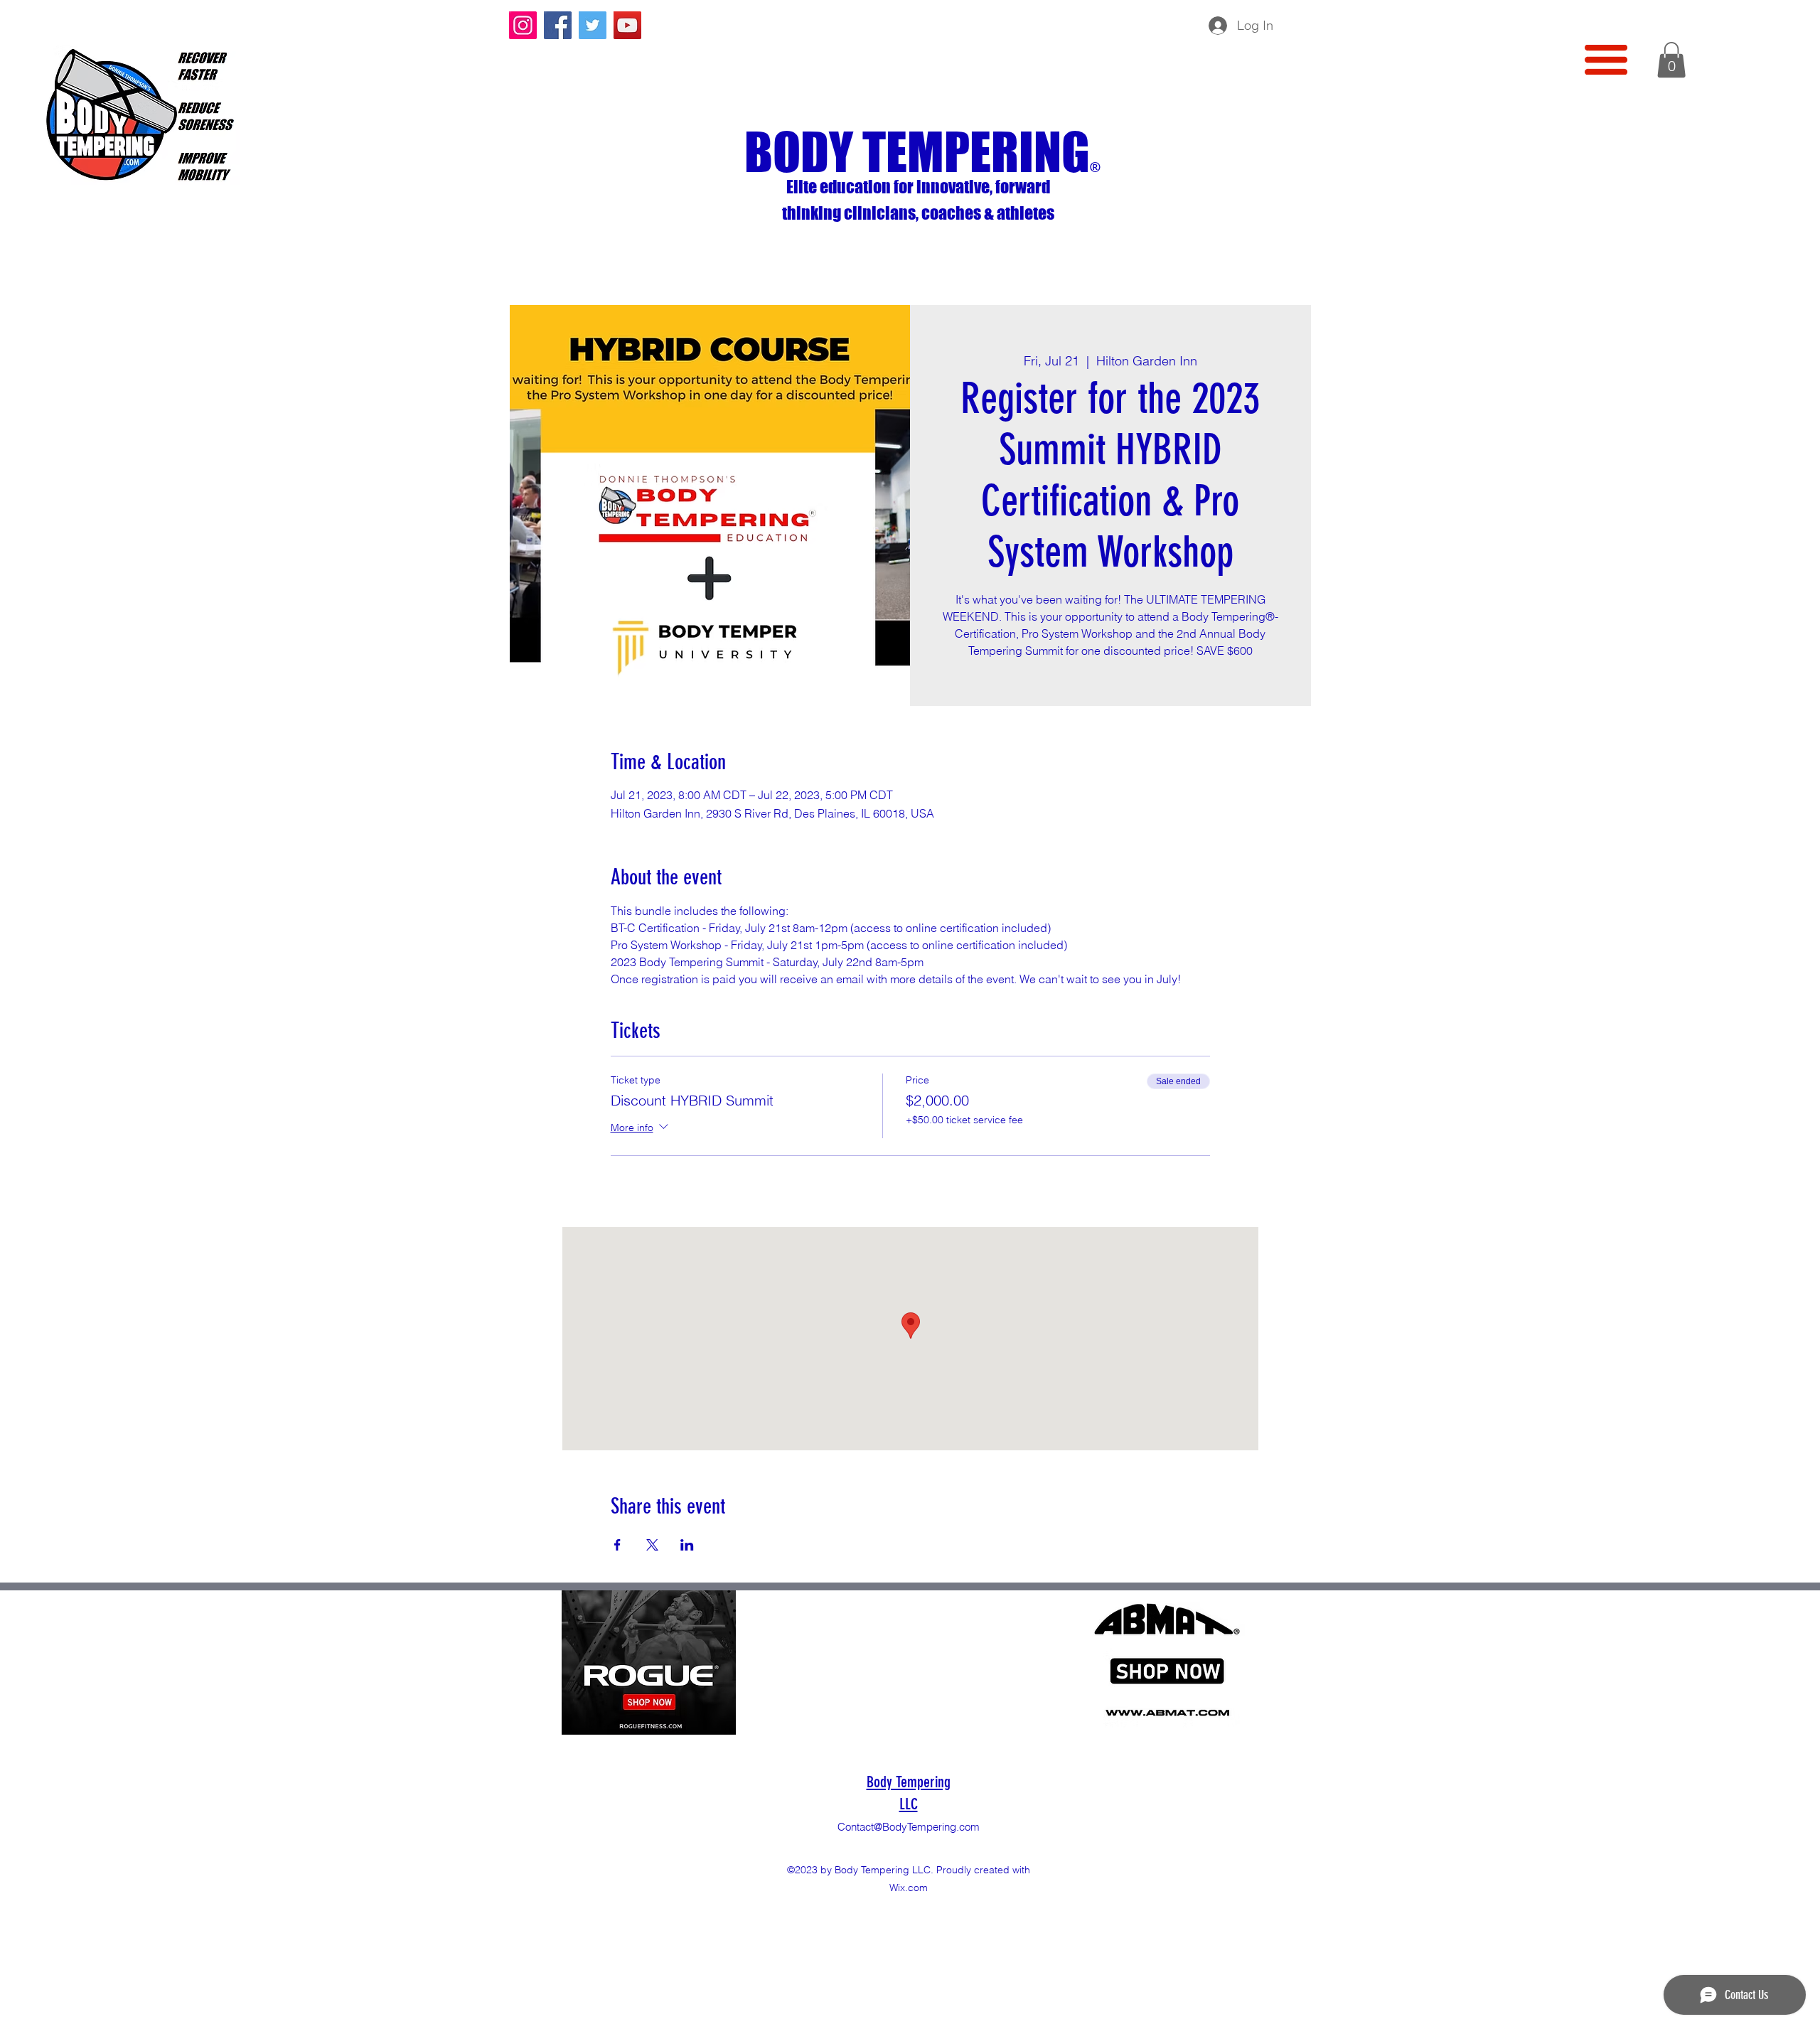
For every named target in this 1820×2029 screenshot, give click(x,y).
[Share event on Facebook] (617, 1545)
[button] (1606, 60)
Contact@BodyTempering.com (909, 1827)
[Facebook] (558, 25)
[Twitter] (593, 25)
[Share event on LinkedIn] (687, 1545)
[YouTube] (627, 25)
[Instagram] (523, 25)
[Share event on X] (652, 1545)
